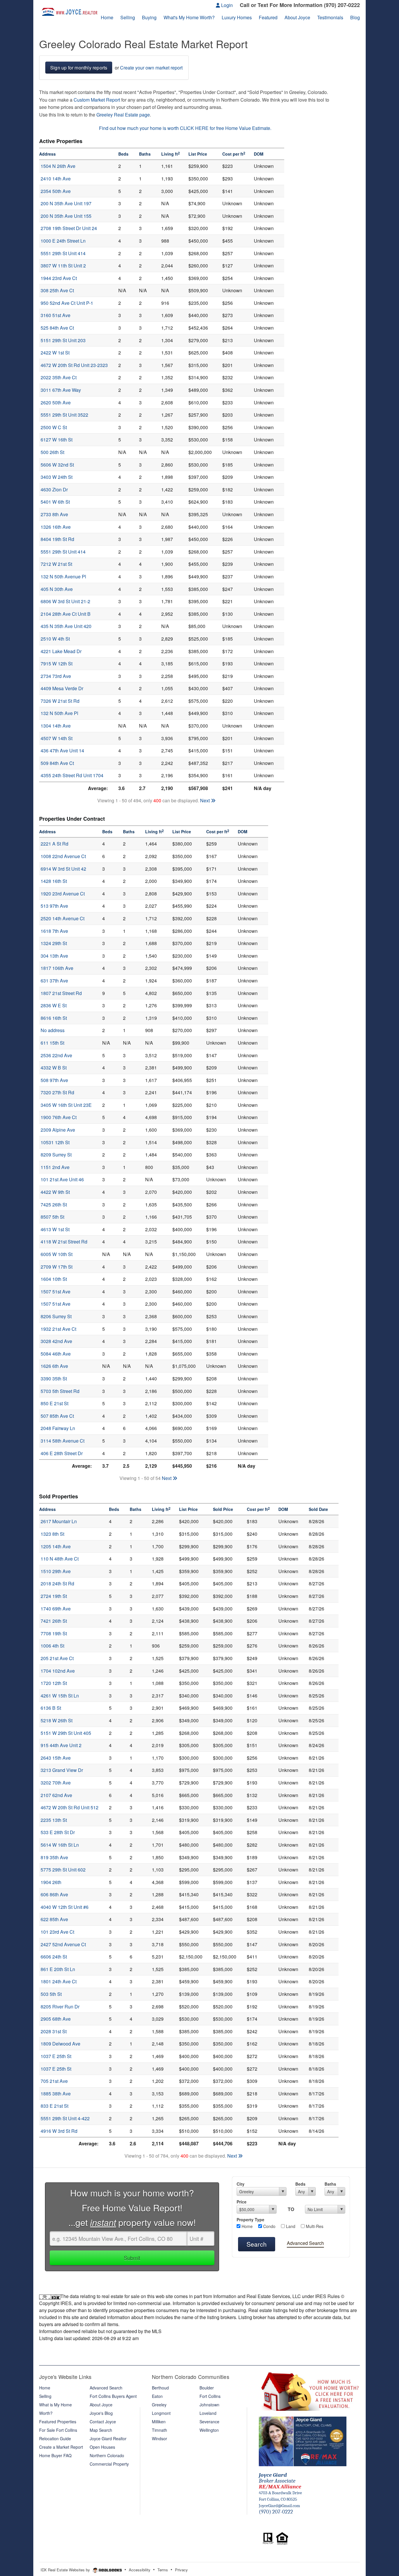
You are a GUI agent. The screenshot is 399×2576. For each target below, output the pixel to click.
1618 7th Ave (54, 931)
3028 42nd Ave (56, 1341)
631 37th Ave (54, 981)
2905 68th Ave (56, 2019)
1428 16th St (54, 881)
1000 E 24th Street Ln (63, 241)
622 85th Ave (54, 1919)
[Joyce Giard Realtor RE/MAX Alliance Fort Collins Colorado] (303, 2441)
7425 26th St (54, 1204)
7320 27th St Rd (57, 1092)
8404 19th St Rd (57, 539)
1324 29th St (54, 943)
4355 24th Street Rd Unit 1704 (72, 775)
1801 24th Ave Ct (59, 1981)
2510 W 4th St (55, 639)
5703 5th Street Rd (60, 1391)
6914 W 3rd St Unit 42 (63, 869)
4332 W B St (54, 1068)
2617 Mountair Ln (59, 1521)
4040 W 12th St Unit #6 (65, 1907)
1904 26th (51, 1882)
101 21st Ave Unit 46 (62, 1179)
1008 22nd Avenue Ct (63, 856)
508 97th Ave (54, 1080)
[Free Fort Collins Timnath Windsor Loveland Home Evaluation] (309, 2390)
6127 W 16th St (57, 440)
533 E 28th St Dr (58, 1832)
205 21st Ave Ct (57, 1658)
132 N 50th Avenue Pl (63, 576)
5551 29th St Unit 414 (63, 253)
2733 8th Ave (54, 514)
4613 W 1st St (55, 1229)
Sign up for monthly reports (79, 68)
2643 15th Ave (56, 1758)
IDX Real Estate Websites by (66, 2570)
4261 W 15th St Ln (60, 1696)
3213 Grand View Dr (62, 1770)
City (241, 2184)
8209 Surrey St (56, 1155)
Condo (269, 2226)
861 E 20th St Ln (58, 1969)
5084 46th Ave (56, 1354)
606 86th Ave (54, 1894)
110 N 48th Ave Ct (60, 1559)
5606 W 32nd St (57, 465)
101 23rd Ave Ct (57, 1932)
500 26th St (52, 452)
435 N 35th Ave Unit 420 (66, 626)
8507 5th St (52, 1217)
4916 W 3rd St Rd (59, 2131)
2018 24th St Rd (57, 1583)
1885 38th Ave (56, 2094)
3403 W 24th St (57, 477)
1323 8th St (52, 1534)
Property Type (250, 2220)
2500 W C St (54, 427)
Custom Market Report (97, 100)
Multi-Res (314, 2226)
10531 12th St (55, 1142)
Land (290, 2226)
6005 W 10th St (57, 1254)
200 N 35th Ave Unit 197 (66, 203)
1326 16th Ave (56, 527)
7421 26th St (54, 1621)
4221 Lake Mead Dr (61, 651)
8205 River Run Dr (60, 2007)
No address (53, 1030)
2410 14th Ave (56, 179)
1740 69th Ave (56, 1609)
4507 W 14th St (57, 738)
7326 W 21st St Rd (60, 701)
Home (247, 2226)
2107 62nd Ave (56, 1795)
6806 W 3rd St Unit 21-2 (65, 601)
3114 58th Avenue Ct (63, 1441)
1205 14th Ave (56, 1546)
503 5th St (51, 1994)
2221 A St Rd (54, 844)
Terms (163, 2570)
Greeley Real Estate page (123, 115)
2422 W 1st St (55, 353)
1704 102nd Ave (58, 1671)
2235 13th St (54, 1820)
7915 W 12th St (57, 663)
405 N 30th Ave (57, 589)
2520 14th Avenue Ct (63, 918)
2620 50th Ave (56, 402)
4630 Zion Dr (54, 489)
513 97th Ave (54, 906)
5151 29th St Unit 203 (63, 340)
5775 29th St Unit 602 (63, 1870)
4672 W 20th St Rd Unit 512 (70, 1807)
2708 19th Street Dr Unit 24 (69, 228)
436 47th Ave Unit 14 (62, 750)
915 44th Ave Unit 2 (61, 1745)
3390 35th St (54, 1379)
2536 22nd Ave (56, 1055)
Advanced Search (305, 2243)
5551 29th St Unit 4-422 (65, 2118)
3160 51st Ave (55, 315)
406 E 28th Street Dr (62, 1453)
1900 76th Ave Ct (59, 1117)
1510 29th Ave (56, 1571)
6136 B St (51, 1708)
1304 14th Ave (56, 726)
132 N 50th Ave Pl (59, 713)
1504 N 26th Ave (58, 166)
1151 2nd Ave (55, 1167)
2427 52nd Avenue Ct (63, 1944)
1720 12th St (54, 1683)
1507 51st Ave (55, 1292)
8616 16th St (54, 1018)
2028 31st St (54, 2031)
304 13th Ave (54, 956)
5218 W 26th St (57, 1720)
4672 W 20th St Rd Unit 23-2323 (74, 365)
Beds (300, 2184)
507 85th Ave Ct (57, 1416)
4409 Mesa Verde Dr (62, 688)
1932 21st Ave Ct (58, 1329)
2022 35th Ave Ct (59, 377)
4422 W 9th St (55, 1192)
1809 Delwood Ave (60, 2044)
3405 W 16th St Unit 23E (66, 1105)
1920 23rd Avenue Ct (63, 894)
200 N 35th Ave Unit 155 (66, 216)
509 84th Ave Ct (57, 763)
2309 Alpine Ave (58, 1130)
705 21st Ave (54, 2081)
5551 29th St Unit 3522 (64, 415)
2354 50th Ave (56, 191)
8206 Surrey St (56, 1316)
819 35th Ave (54, 1857)
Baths (330, 2184)
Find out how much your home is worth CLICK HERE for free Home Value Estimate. (185, 128)
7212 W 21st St (56, 564)
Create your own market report (151, 68)
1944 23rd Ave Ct (59, 278)
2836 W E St (54, 1005)
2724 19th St (54, 1596)
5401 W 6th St (55, 502)
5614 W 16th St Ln (60, 1845)
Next (205, 800)
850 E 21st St (54, 1403)
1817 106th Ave (57, 968)
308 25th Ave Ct (57, 290)
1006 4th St (52, 1646)
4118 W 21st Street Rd (64, 1242)
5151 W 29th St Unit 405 (66, 1733)
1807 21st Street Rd (61, 993)
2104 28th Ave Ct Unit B (66, 614)
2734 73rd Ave (56, 676)
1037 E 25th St (56, 2056)
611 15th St (52, 1043)
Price (242, 2202)
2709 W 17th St (57, 1267)
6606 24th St (54, 1957)
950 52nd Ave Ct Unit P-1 (67, 303)
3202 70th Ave (56, 1783)
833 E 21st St (54, 2106)
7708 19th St (54, 1633)
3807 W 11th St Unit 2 (63, 266)
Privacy (181, 2570)
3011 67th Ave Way (61, 390)
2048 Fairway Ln (58, 1428)
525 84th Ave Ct (57, 328)
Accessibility (140, 2570)
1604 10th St (54, 1279)
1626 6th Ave (54, 1366)
